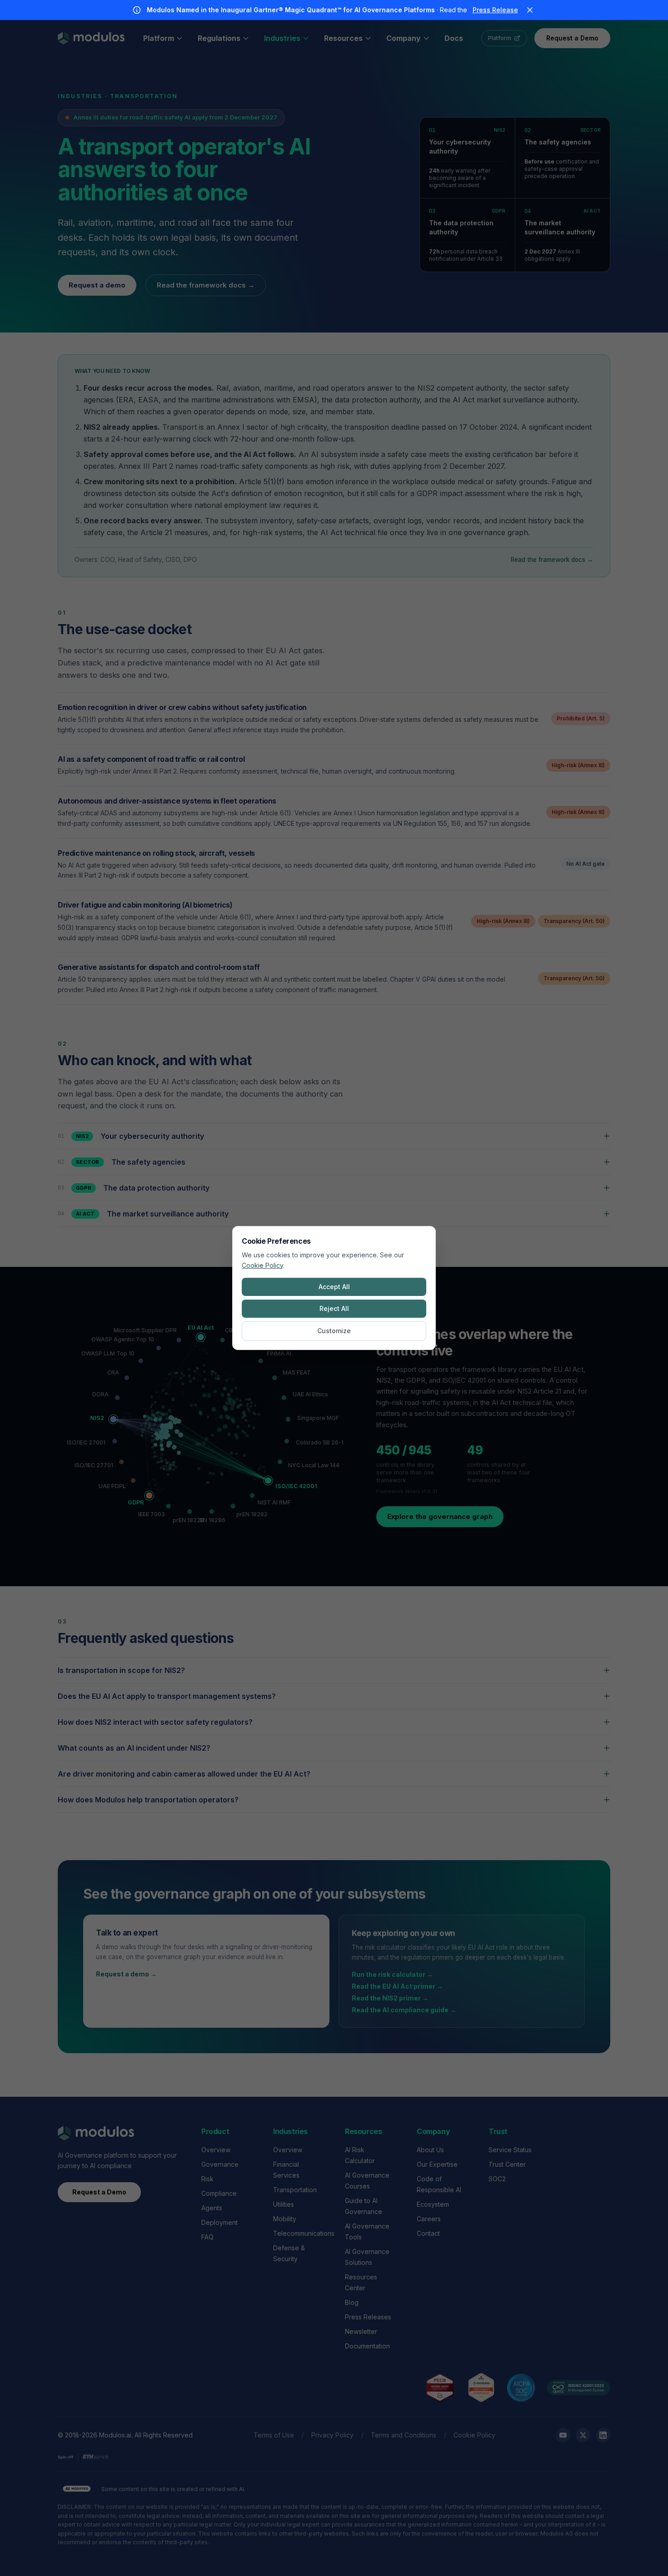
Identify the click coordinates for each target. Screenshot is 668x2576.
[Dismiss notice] (530, 10)
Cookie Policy (262, 1265)
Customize (334, 1331)
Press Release (495, 10)
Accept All (334, 1287)
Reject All (334, 1308)
